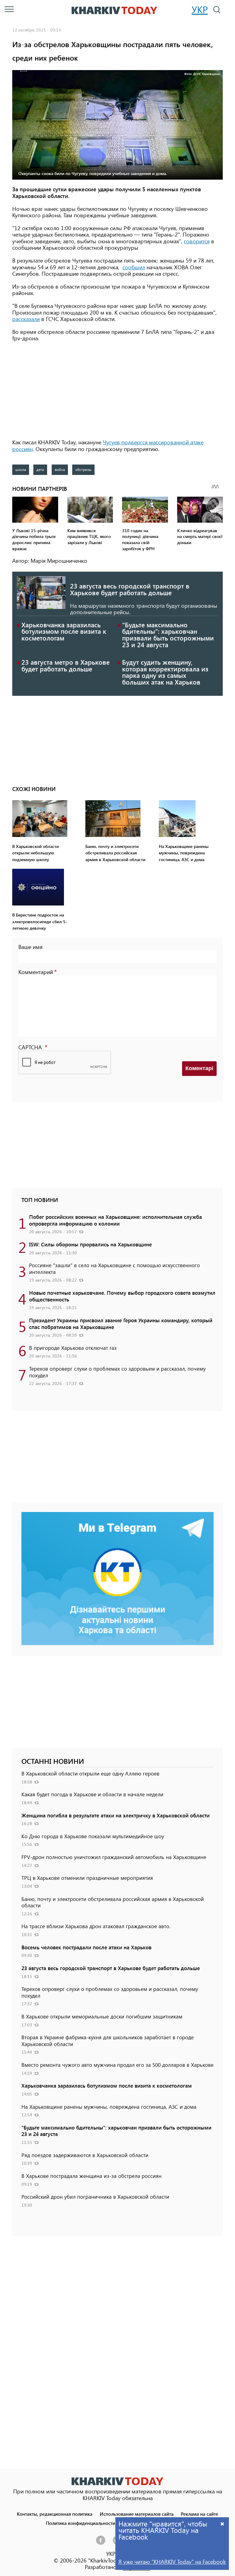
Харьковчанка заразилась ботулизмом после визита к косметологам (64, 631)
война (60, 469)
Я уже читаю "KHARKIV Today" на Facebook (172, 2562)
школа (21, 469)
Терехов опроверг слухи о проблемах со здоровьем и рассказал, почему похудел (117, 1372)
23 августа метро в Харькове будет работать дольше (65, 665)
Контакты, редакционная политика (55, 2514)
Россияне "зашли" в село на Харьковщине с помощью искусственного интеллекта (114, 1268)
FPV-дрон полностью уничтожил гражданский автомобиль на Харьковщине (114, 1857)
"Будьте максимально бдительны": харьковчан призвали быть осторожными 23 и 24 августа (168, 635)
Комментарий (36, 972)
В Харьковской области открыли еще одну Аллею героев (90, 1773)
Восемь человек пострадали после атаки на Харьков (86, 1947)
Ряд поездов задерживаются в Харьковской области (85, 2155)
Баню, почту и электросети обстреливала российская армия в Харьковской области (113, 1902)
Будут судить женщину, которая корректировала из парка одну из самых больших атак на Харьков (165, 672)
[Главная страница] (117, 2481)
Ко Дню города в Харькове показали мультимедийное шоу (93, 1836)
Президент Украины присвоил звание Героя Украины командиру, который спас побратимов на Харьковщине (121, 1323)
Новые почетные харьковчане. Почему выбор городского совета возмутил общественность (122, 1296)
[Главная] (114, 10)
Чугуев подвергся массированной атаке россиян (108, 446)
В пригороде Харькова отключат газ (73, 1348)
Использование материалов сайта (137, 2514)
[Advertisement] (117, 391)
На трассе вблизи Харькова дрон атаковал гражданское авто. (96, 1926)
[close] (222, 2524)
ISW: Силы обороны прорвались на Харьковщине (90, 1244)
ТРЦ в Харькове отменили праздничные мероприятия (87, 1878)
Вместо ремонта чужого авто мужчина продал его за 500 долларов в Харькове (117, 2065)
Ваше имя (30, 947)
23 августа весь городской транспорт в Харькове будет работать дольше (130, 589)
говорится (197, 241)
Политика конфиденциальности (80, 2523)
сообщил (134, 267)
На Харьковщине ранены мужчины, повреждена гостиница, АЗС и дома (109, 2107)
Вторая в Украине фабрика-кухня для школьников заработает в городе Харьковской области (108, 2040)
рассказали (26, 319)
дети (40, 469)
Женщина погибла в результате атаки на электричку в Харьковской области (116, 1815)
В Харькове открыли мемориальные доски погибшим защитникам (102, 2016)
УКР (200, 9)
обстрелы (83, 469)
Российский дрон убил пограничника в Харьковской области (95, 2197)
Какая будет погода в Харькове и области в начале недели (92, 1794)
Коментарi (199, 1068)
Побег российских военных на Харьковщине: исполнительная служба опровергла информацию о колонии (116, 1220)
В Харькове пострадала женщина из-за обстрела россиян (91, 2176)
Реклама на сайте (200, 2514)
